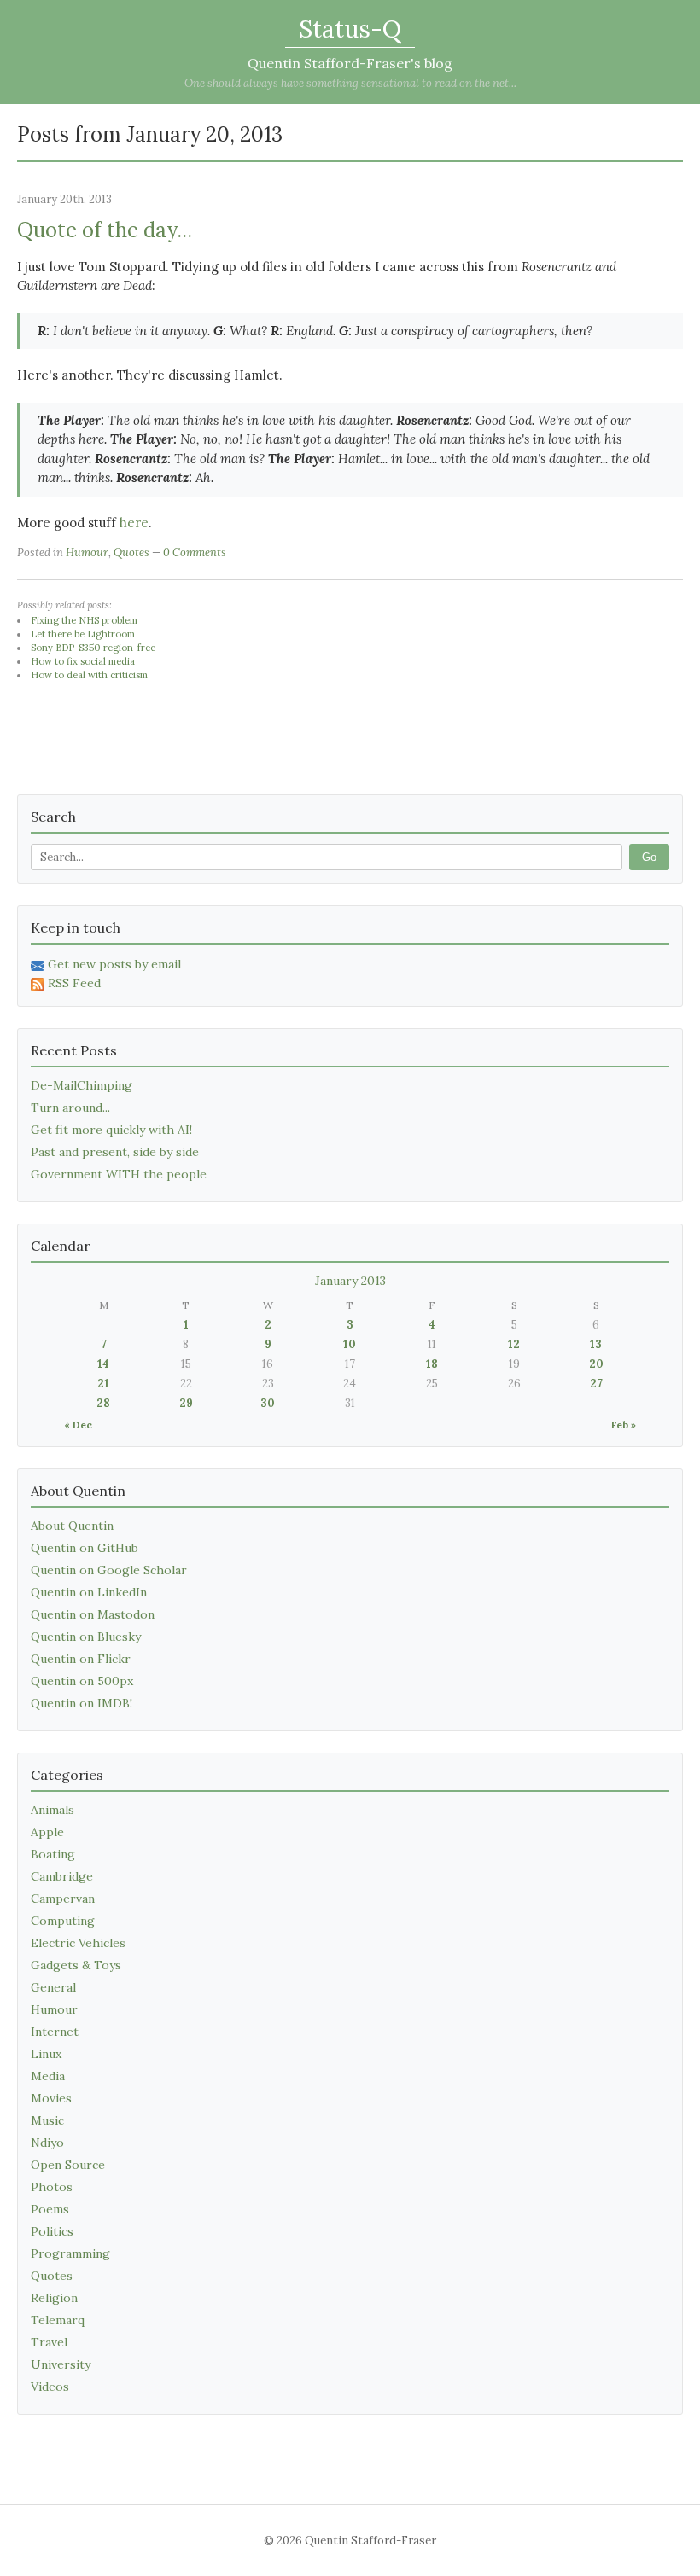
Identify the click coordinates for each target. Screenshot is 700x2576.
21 (103, 1384)
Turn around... (70, 1108)
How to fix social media (83, 661)
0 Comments (195, 552)
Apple (47, 1832)
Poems (50, 2209)
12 (514, 1344)
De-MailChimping (82, 1085)
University (61, 2364)
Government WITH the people (119, 1174)
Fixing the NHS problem (84, 620)
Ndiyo (47, 2143)
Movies (51, 2098)
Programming (70, 2253)
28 (103, 1403)
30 (268, 1403)
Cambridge (62, 1876)
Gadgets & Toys (76, 1965)
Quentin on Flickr (81, 1659)
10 (350, 1344)
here (134, 523)
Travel (49, 2342)
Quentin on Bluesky (86, 1637)
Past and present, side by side (115, 1152)
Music (47, 2120)
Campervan (63, 1899)
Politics (52, 2231)
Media (48, 2076)
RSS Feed (74, 983)
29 (186, 1403)
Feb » (624, 1425)
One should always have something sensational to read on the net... (350, 83)
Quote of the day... (105, 230)
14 (103, 1364)
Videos (50, 2387)
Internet (55, 2032)
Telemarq (58, 2320)
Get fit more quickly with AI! (111, 1130)
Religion (54, 2298)
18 (432, 1364)
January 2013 (350, 1281)
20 (596, 1364)
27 (596, 1384)
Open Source (68, 2165)
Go (649, 857)
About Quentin (72, 1526)
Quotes (131, 552)
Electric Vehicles (78, 1943)
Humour (87, 552)
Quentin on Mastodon (93, 1614)
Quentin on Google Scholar (109, 1570)
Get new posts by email (114, 964)
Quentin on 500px (82, 1681)
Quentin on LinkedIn (89, 1592)
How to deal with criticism (89, 675)
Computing (63, 1921)
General (53, 1987)
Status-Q (350, 29)
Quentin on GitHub (85, 1548)
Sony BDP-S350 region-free (93, 648)
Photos (52, 2187)
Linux (46, 2054)
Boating (53, 1854)
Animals (52, 1810)
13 (596, 1344)
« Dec (78, 1425)
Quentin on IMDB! (82, 1703)
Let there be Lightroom (83, 634)
